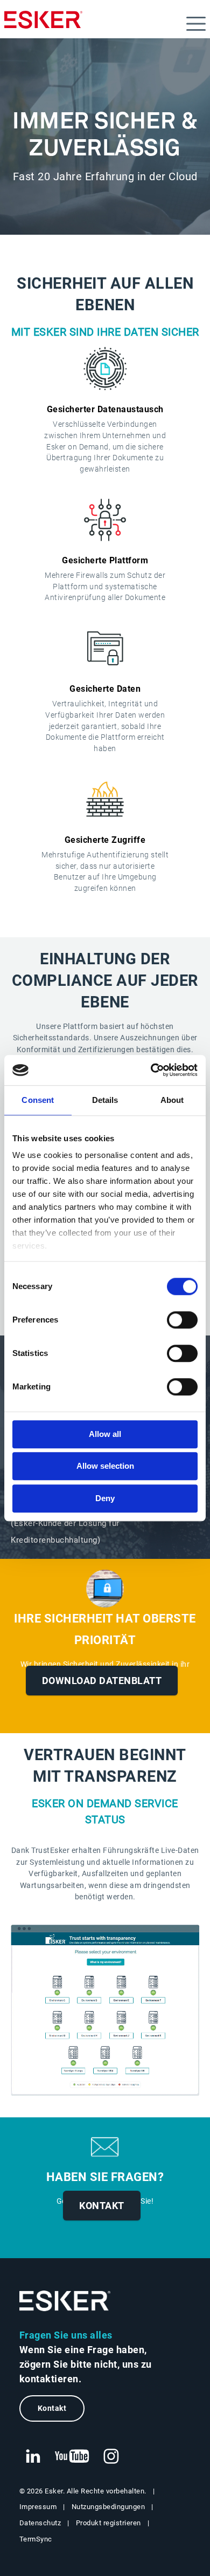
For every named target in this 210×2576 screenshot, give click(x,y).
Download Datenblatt (102, 1681)
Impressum (38, 2507)
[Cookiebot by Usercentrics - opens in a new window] (151, 1070)
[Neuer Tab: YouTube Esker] (72, 2457)
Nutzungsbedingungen (108, 2507)
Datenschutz (40, 2523)
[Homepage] (43, 24)
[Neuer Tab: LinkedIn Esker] (33, 2457)
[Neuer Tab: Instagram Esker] (111, 2457)
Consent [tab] (38, 1100)
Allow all (105, 1434)
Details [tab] (105, 1100)
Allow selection (105, 1466)
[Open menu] (196, 24)
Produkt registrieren (108, 2523)
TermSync (36, 2539)
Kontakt (102, 2206)
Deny (105, 1498)
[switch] (182, 1320)
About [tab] (172, 1100)
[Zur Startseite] (65, 2301)
